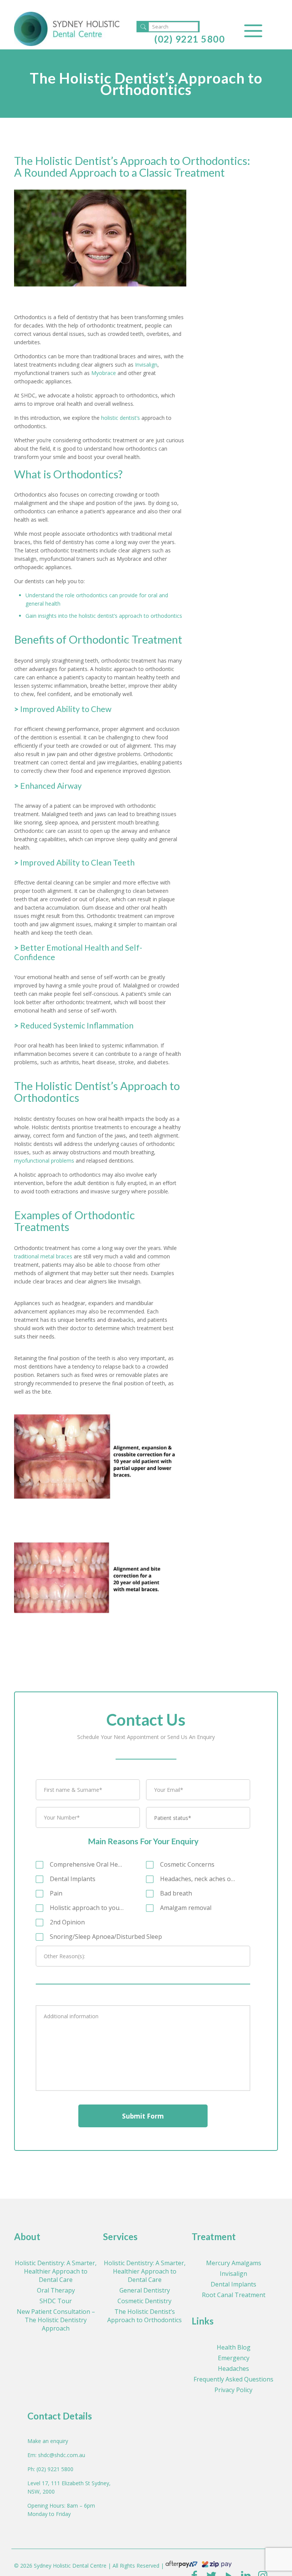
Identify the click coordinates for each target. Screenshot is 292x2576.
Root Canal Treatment (234, 2295)
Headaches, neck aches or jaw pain (198, 1879)
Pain (56, 1893)
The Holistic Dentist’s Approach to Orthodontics (144, 2316)
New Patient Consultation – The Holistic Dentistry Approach (56, 2320)
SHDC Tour (56, 2301)
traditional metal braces (43, 1256)
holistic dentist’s (121, 418)
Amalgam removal (186, 1908)
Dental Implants (73, 1879)
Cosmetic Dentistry (144, 2301)
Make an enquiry (48, 2441)
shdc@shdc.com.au (62, 2455)
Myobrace (104, 373)
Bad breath (176, 1893)
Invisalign (146, 365)
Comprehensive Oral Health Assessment (87, 1864)
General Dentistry (145, 2290)
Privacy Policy (233, 2390)
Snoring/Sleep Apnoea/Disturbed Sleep (106, 1937)
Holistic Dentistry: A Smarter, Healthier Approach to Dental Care (56, 2271)
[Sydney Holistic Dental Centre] (67, 28)
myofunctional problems (44, 1161)
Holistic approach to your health (87, 1908)
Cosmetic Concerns (187, 1864)
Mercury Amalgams (234, 2263)
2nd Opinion (67, 1922)
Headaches (233, 2369)
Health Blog (234, 2347)
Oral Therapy (56, 2290)
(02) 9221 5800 (190, 39)
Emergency (234, 2358)
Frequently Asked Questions (233, 2379)
